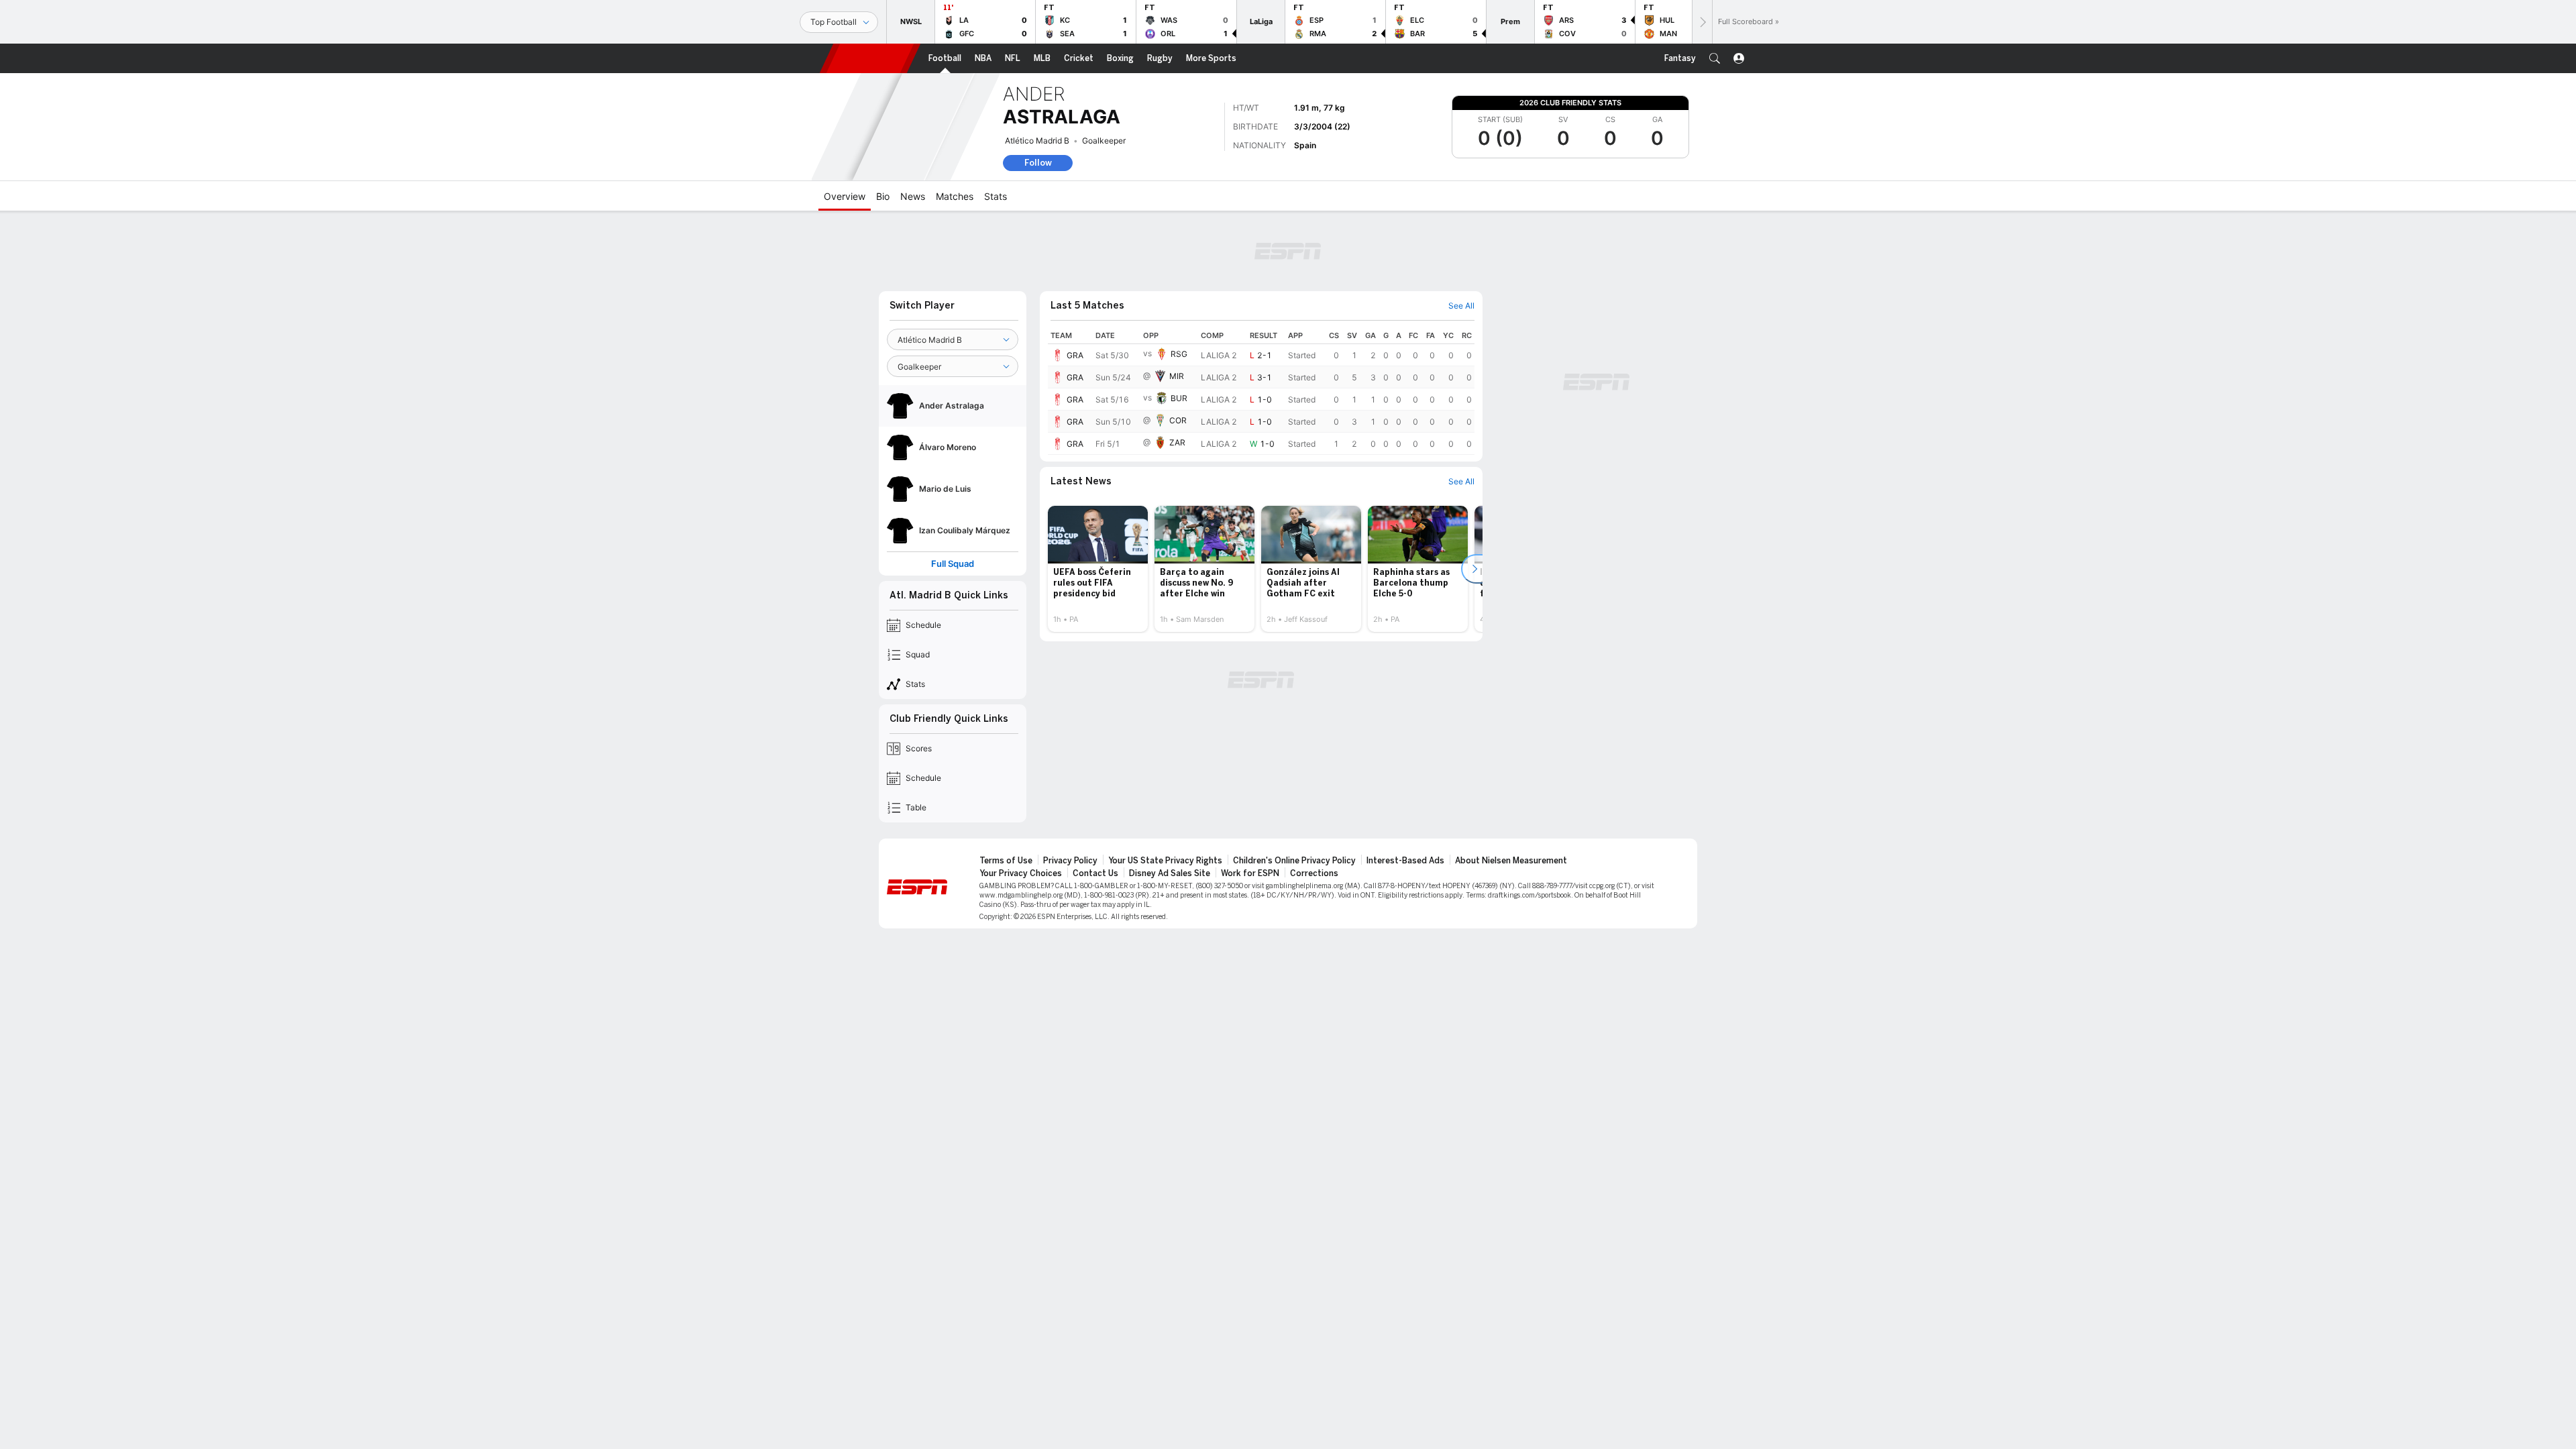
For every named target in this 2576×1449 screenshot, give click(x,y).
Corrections (1314, 873)
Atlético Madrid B (1037, 141)
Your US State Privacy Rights (1165, 861)
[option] (1098, 569)
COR (1178, 420)
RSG (1179, 354)
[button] (1715, 58)
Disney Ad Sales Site (1170, 873)
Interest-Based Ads (1405, 861)
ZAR (1177, 442)
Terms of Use (1006, 861)
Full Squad (953, 564)
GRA (1075, 355)
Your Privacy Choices (1021, 873)
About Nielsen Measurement (1511, 861)
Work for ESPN (1250, 873)
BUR (1179, 398)
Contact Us (1095, 873)
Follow (1038, 163)
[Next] (1702, 22)
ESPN (870, 58)
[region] (1261, 391)
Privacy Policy (1070, 861)
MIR (1177, 376)
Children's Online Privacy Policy (1294, 861)
